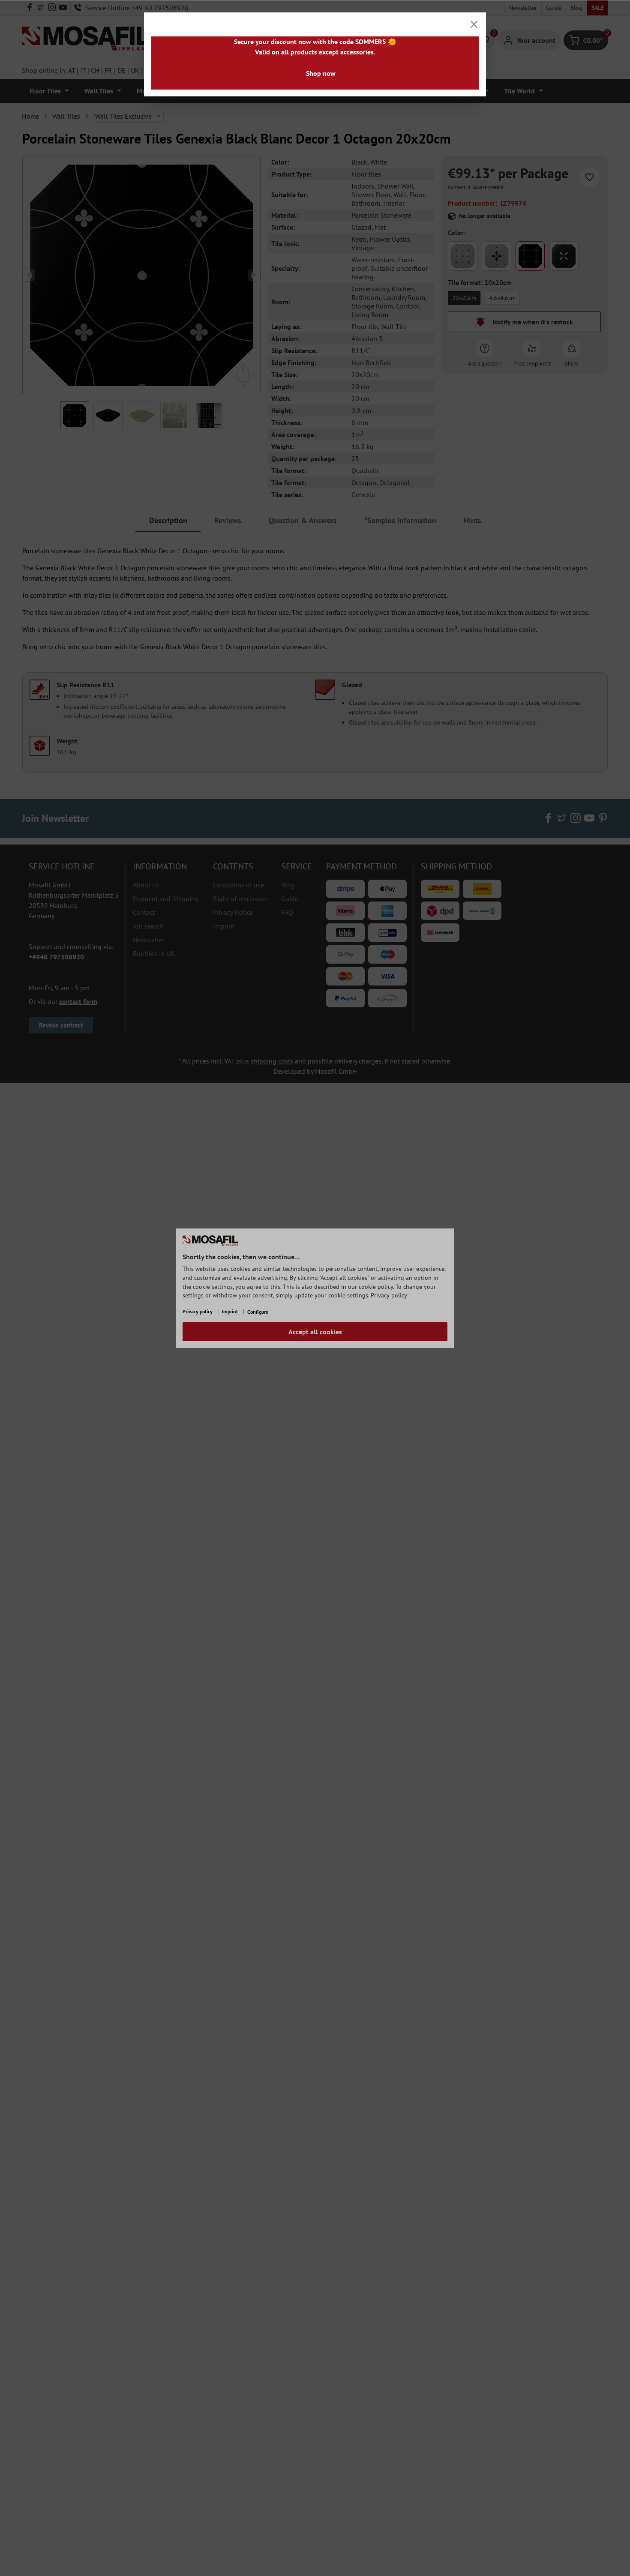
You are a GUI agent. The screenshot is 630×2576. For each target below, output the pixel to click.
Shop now (321, 73)
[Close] (474, 24)
